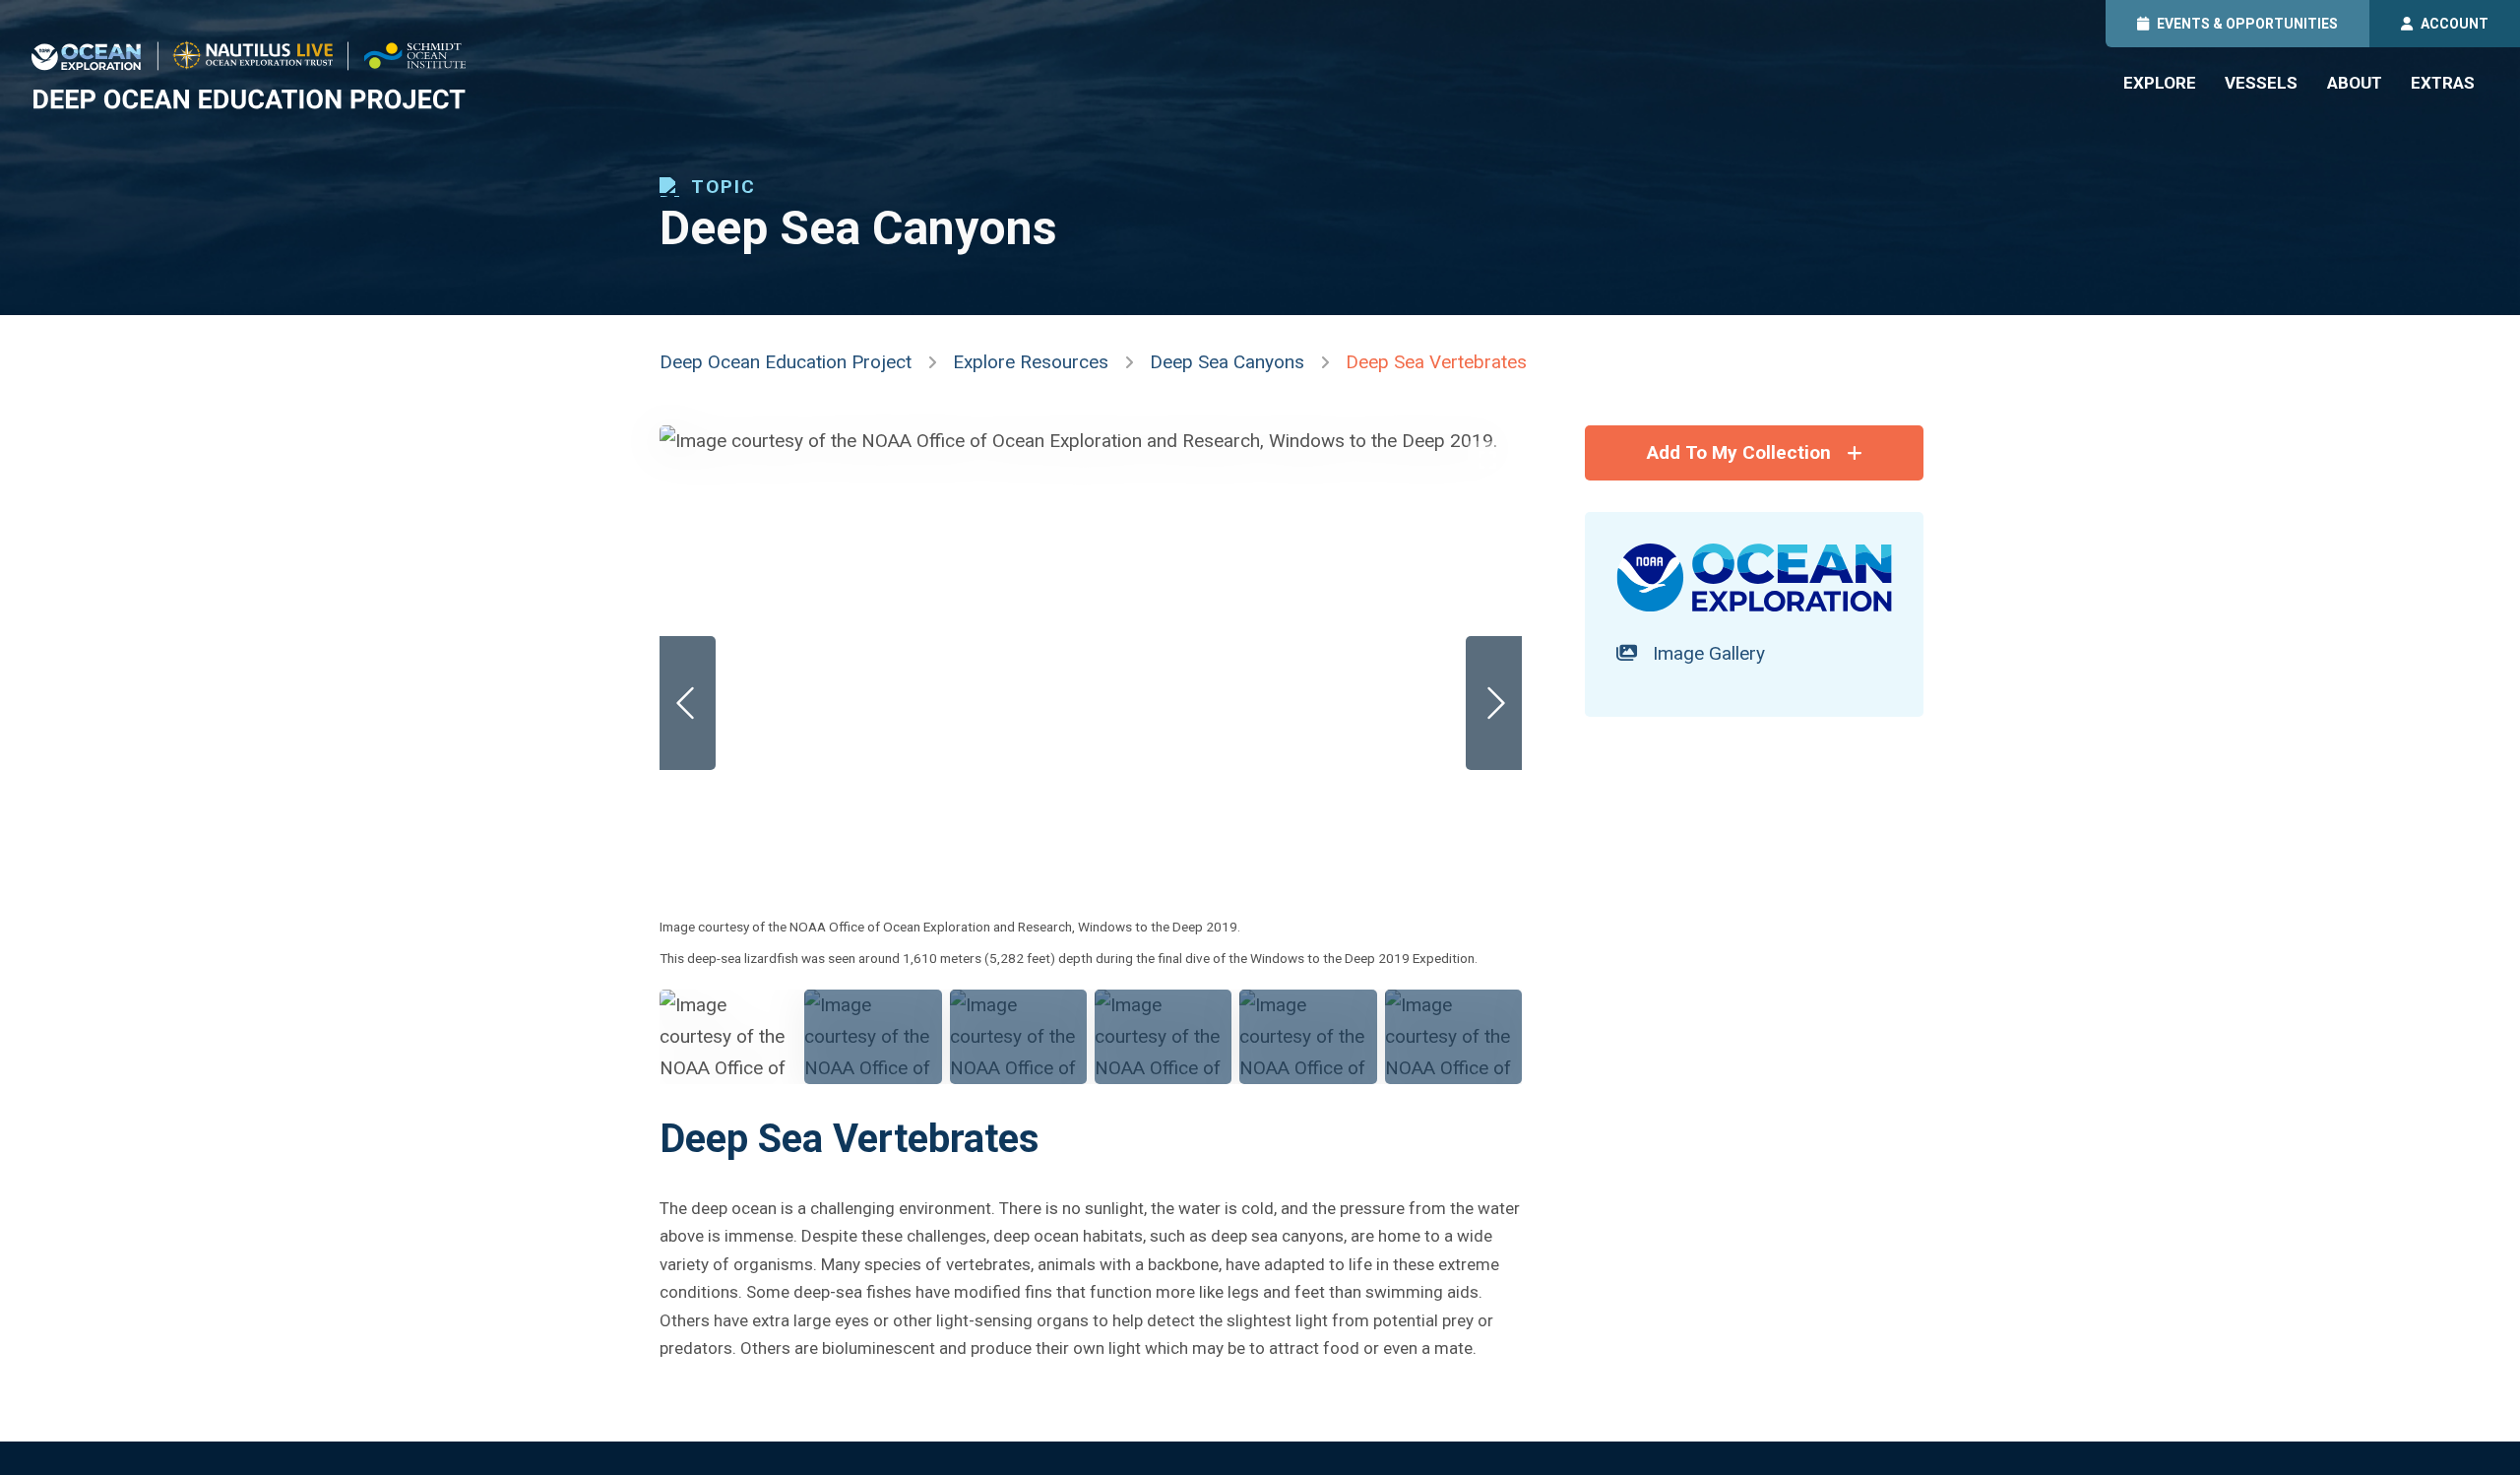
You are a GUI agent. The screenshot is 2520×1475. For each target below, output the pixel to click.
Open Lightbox (1487, 461)
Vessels (2261, 83)
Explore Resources (1031, 362)
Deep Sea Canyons (1227, 362)
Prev (688, 703)
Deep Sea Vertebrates (1436, 362)
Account (2455, 24)
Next (1494, 703)
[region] (1091, 755)
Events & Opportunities (2247, 24)
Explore (2160, 83)
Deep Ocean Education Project (786, 362)
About (2355, 83)
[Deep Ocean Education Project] (249, 75)
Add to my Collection (1739, 452)
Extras (2443, 83)
